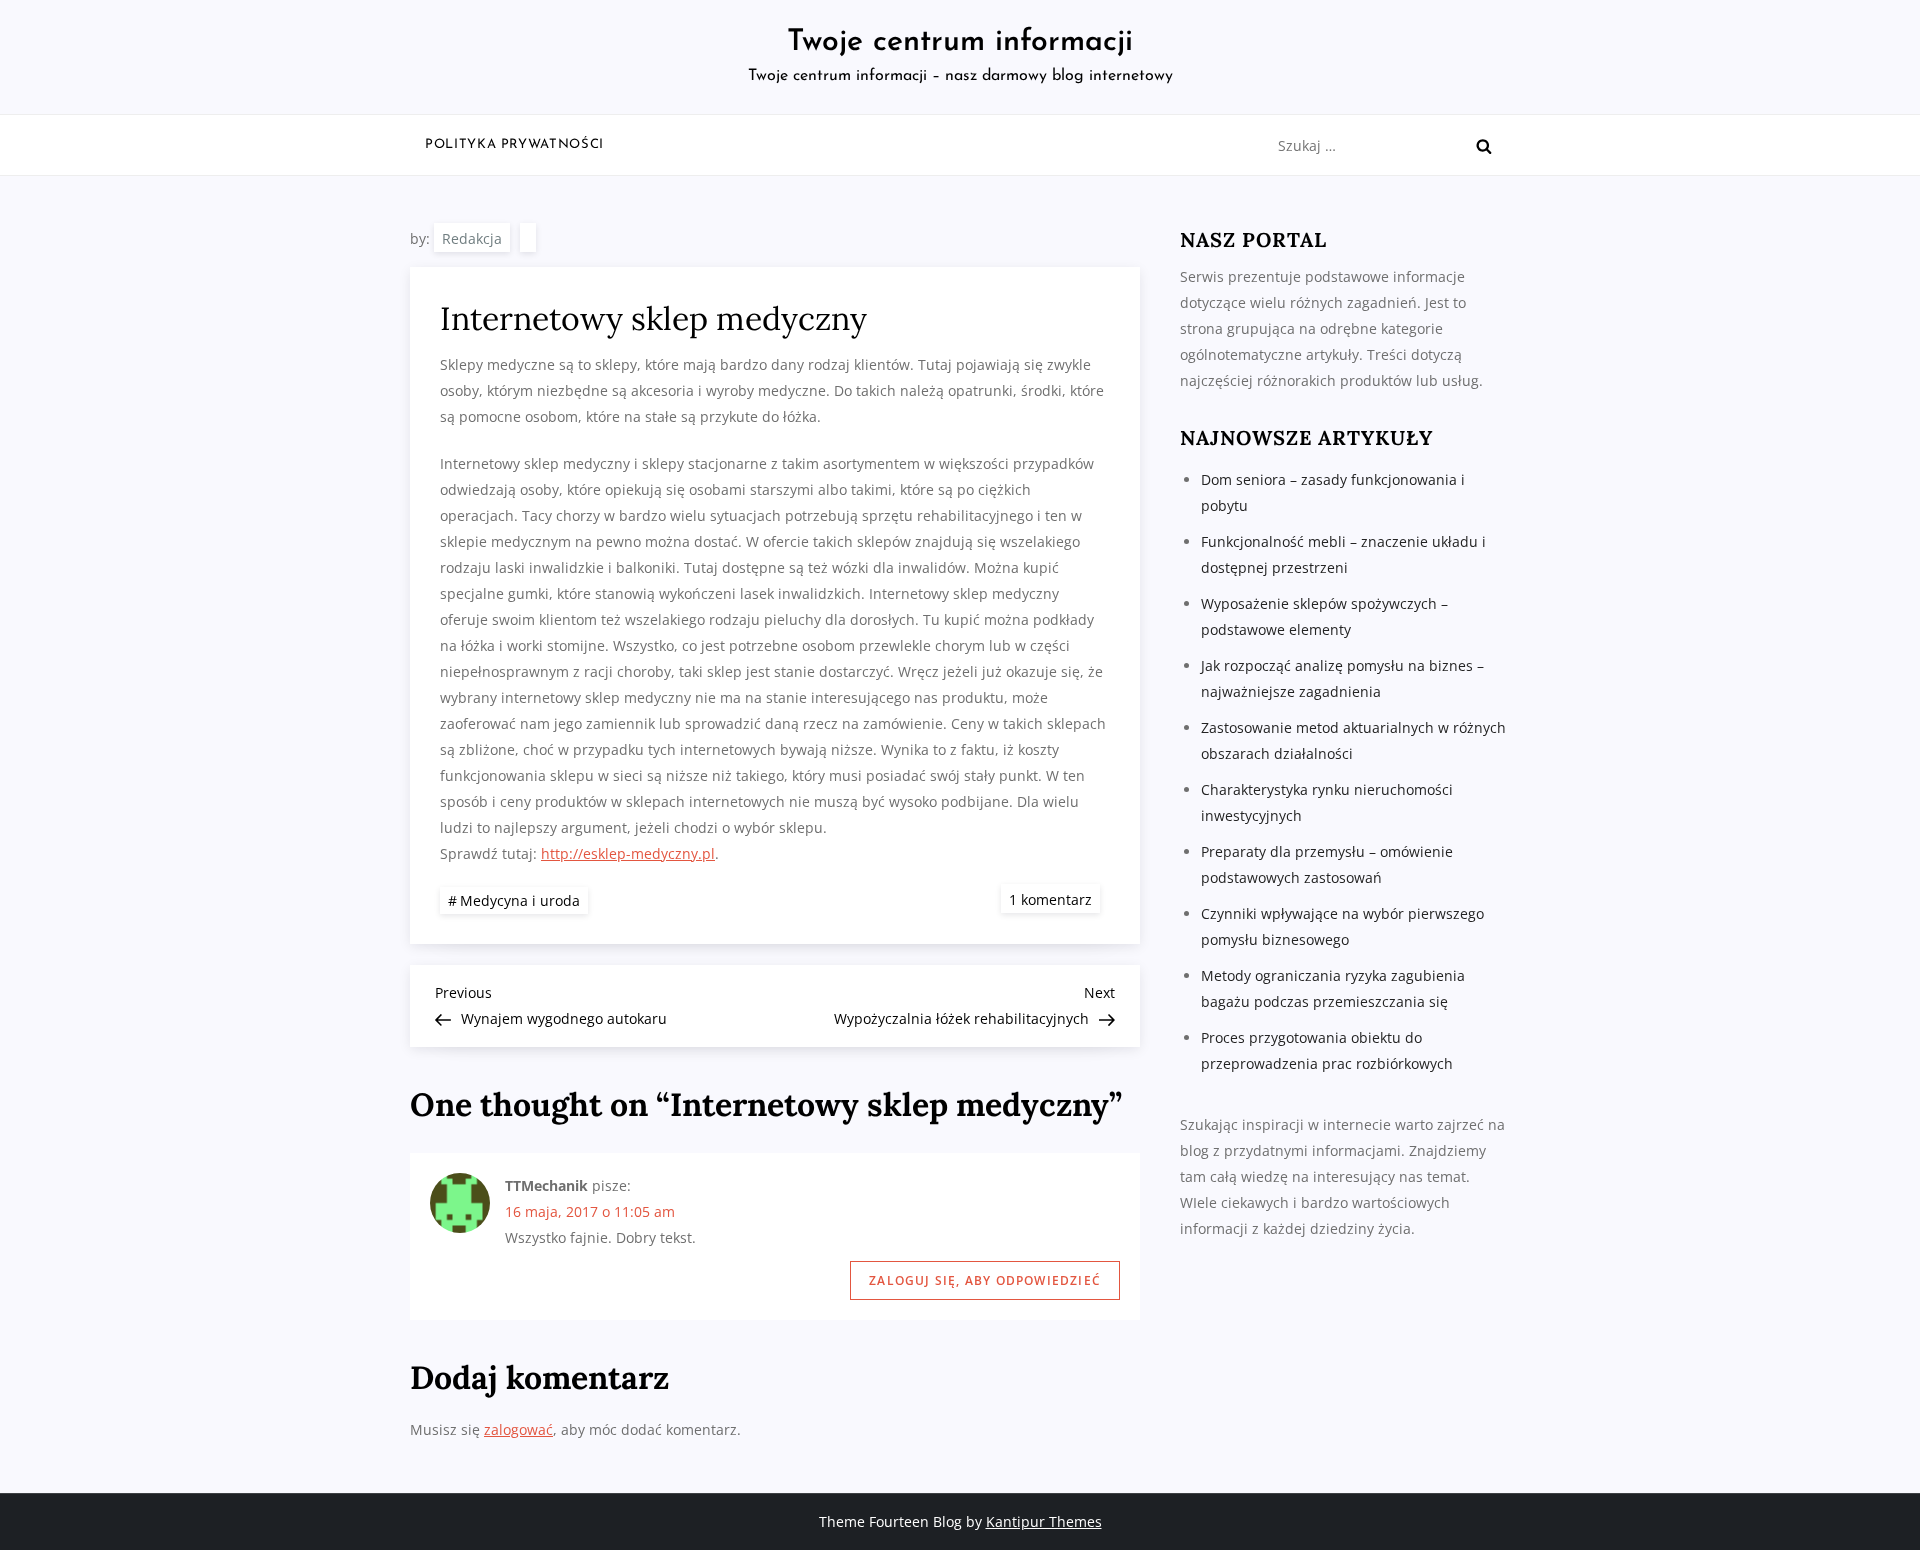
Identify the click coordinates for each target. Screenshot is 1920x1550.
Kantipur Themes (1044, 1521)
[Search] (1484, 146)
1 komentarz (1054, 898)
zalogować (518, 1429)
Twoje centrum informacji (960, 42)
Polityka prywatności (514, 144)
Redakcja (472, 238)
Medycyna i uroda (520, 900)
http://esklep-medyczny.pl (628, 853)
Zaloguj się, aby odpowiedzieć (985, 1280)
